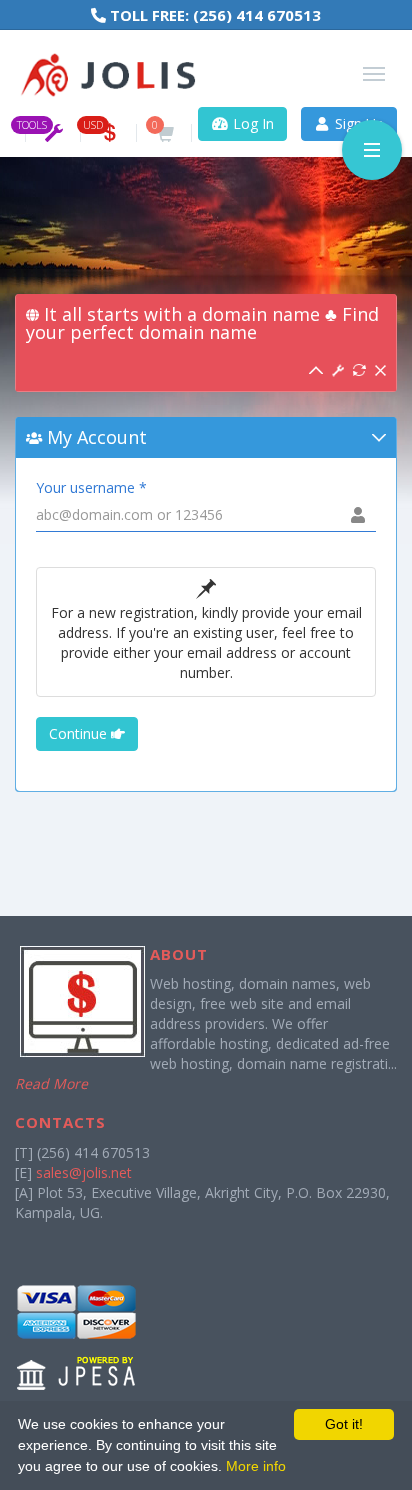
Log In (251, 123)
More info (256, 1466)
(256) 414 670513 (257, 15)
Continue (80, 733)
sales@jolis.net (84, 1172)
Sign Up (357, 123)
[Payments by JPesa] (77, 1336)
